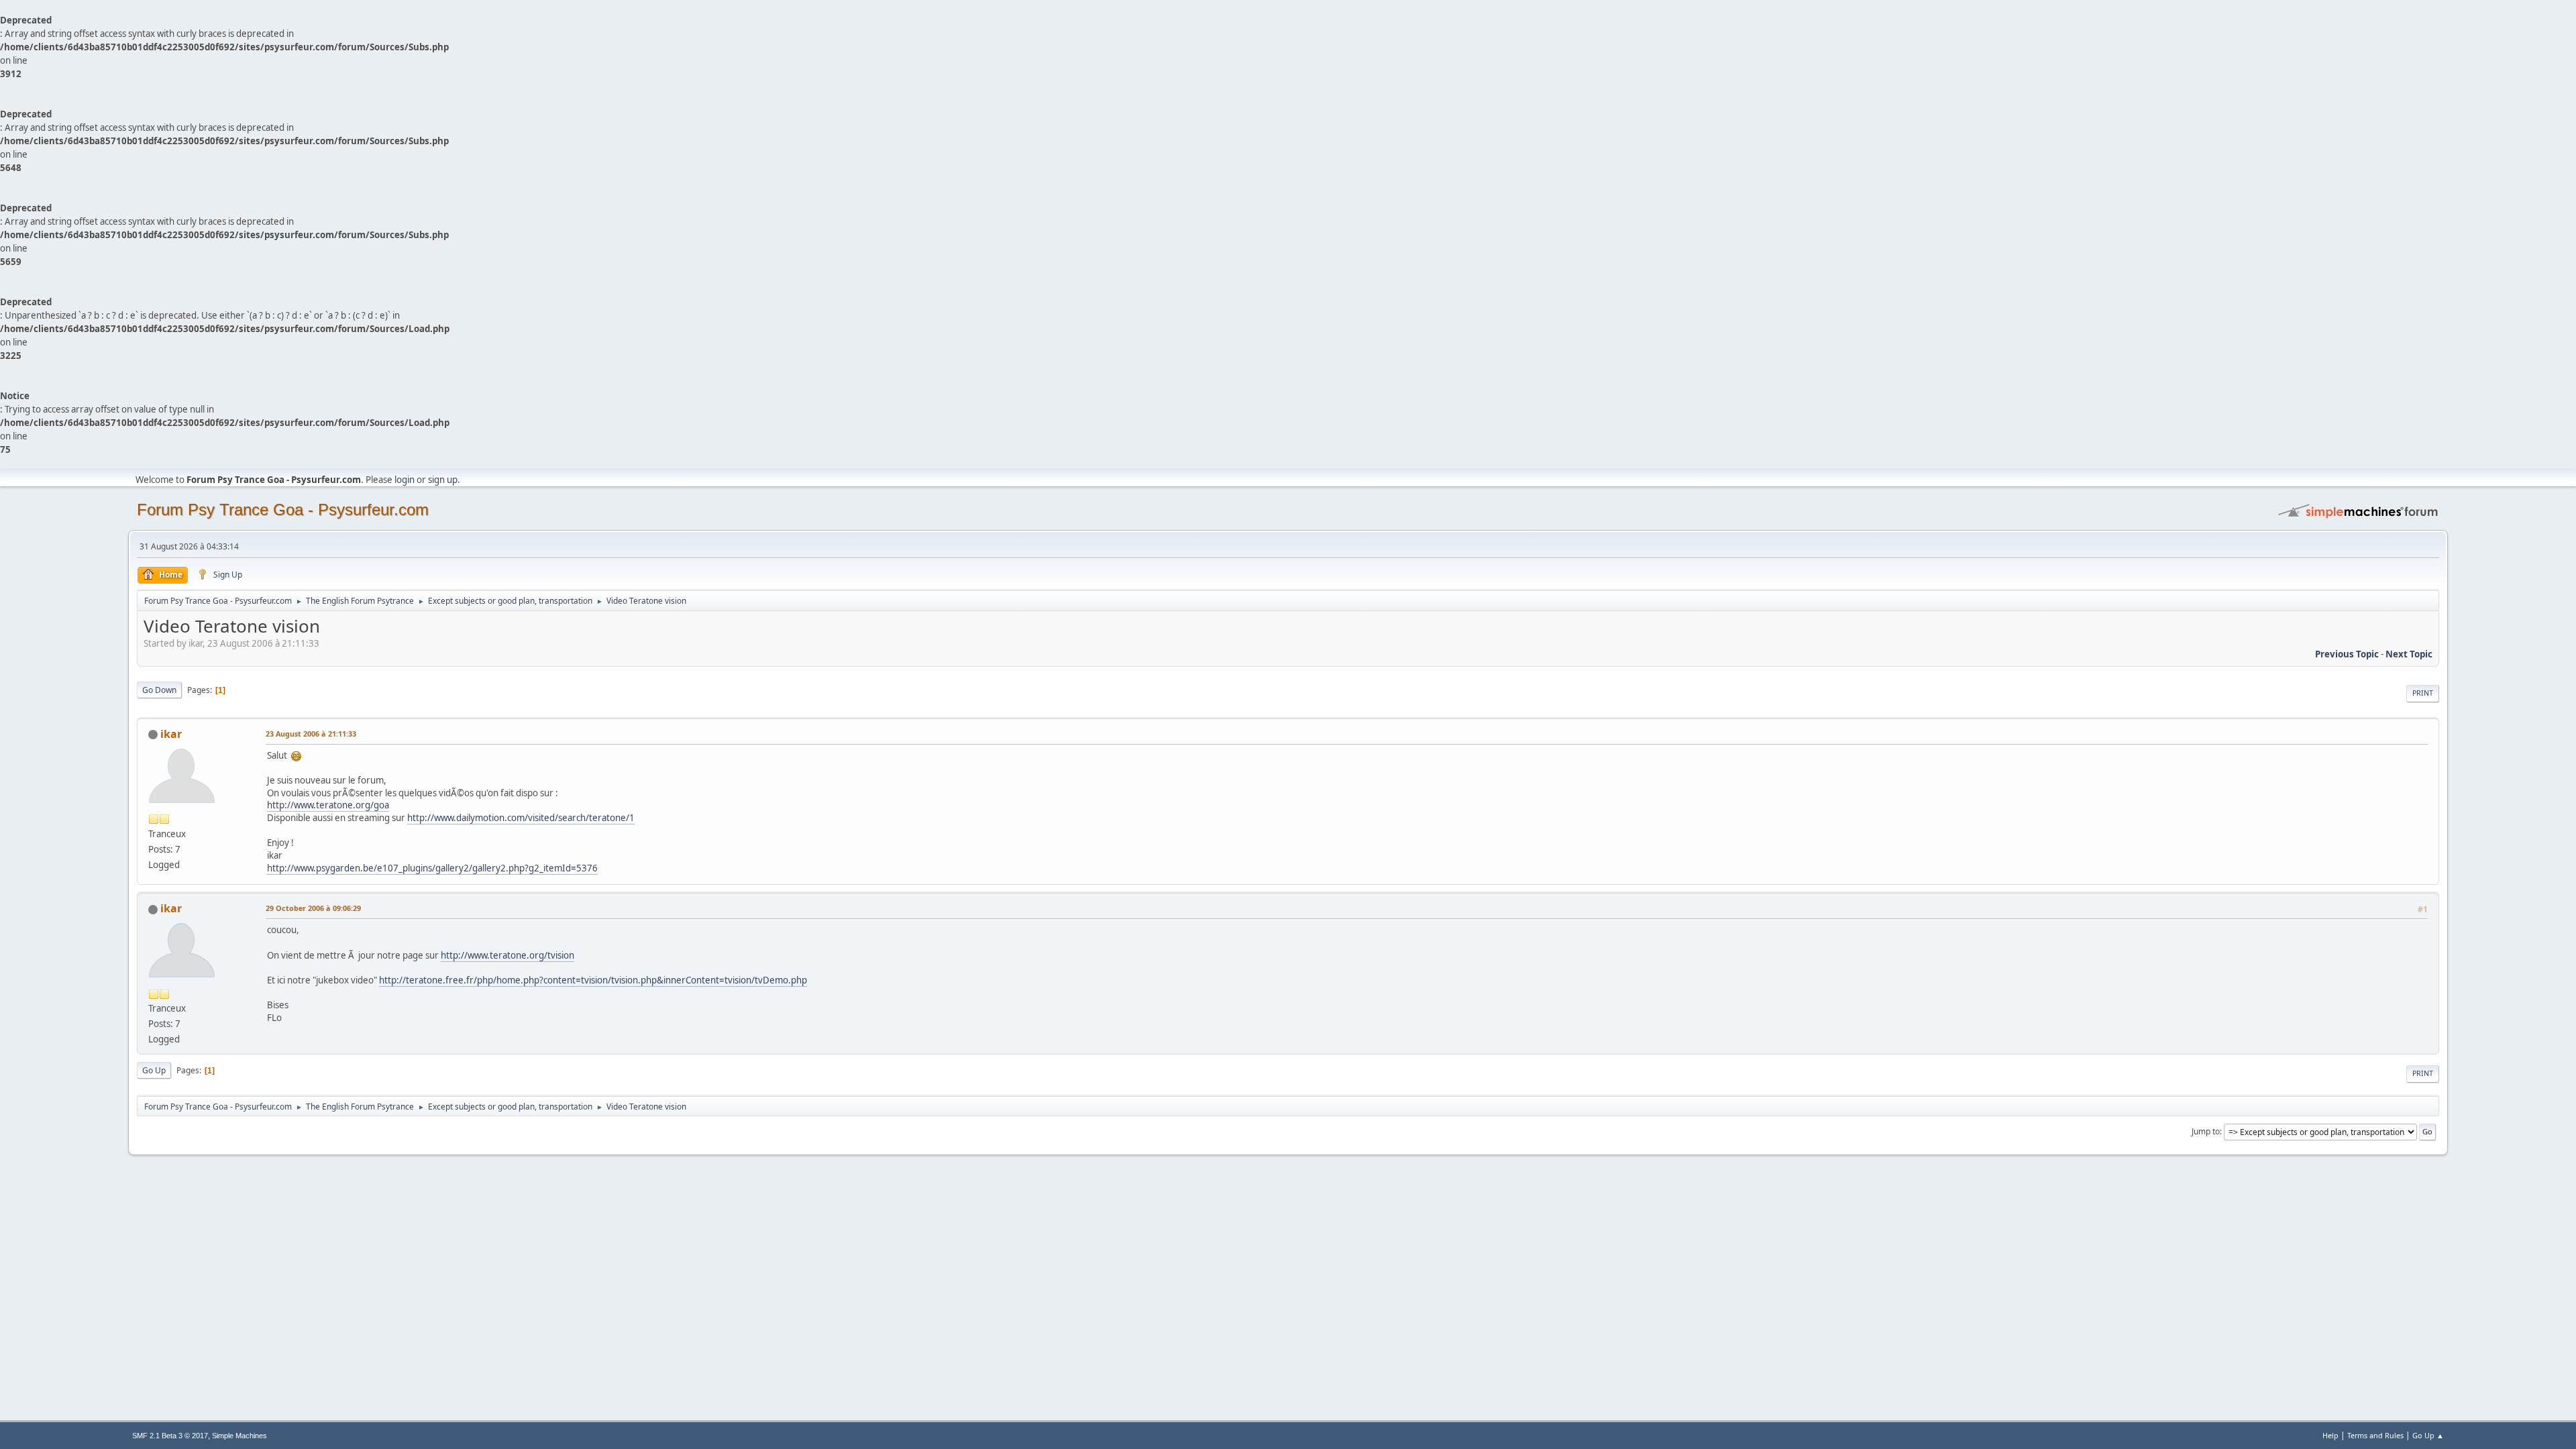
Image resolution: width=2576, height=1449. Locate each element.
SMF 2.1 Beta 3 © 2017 (170, 1436)
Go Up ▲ (2428, 1435)
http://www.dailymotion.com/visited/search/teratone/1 (521, 818)
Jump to (2206, 1131)
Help (2330, 1435)
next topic (2409, 654)
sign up (443, 480)
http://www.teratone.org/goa (328, 805)
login (405, 480)
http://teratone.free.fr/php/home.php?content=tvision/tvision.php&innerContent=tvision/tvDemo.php (593, 980)
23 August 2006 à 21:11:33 (311, 734)
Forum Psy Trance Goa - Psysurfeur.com (283, 509)
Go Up (154, 1070)
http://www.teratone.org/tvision (507, 955)
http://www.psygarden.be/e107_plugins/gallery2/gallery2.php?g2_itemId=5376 (432, 868)
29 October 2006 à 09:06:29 (313, 908)
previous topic (2347, 654)
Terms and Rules (2375, 1435)
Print (2423, 693)
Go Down (159, 690)
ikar (171, 734)
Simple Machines (239, 1436)
